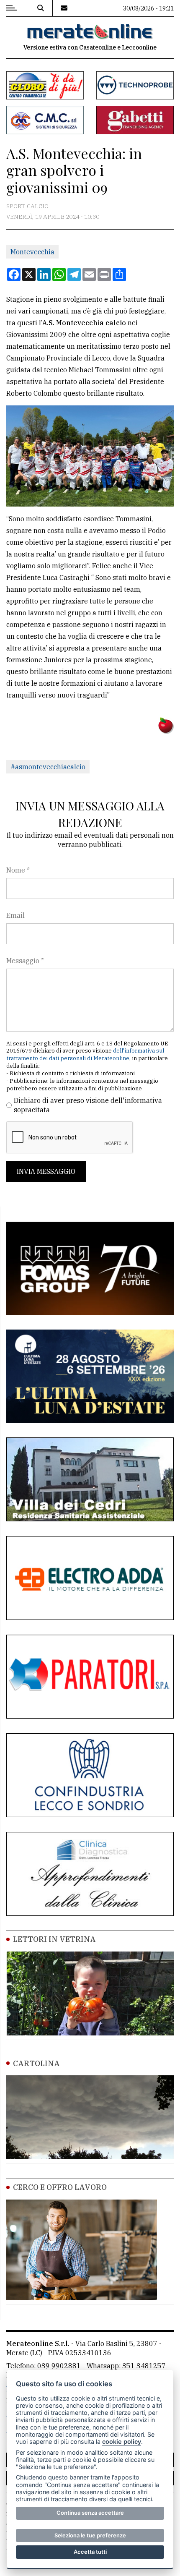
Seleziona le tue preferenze (90, 2535)
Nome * (18, 870)
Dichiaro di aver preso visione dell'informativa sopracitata (88, 1105)
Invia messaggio (46, 1171)
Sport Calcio (27, 206)
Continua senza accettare (90, 2513)
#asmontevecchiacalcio (48, 767)
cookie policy (122, 2441)
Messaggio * (25, 961)
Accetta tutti (90, 2552)
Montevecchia (32, 252)
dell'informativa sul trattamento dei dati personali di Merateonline (85, 1054)
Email (15, 915)
